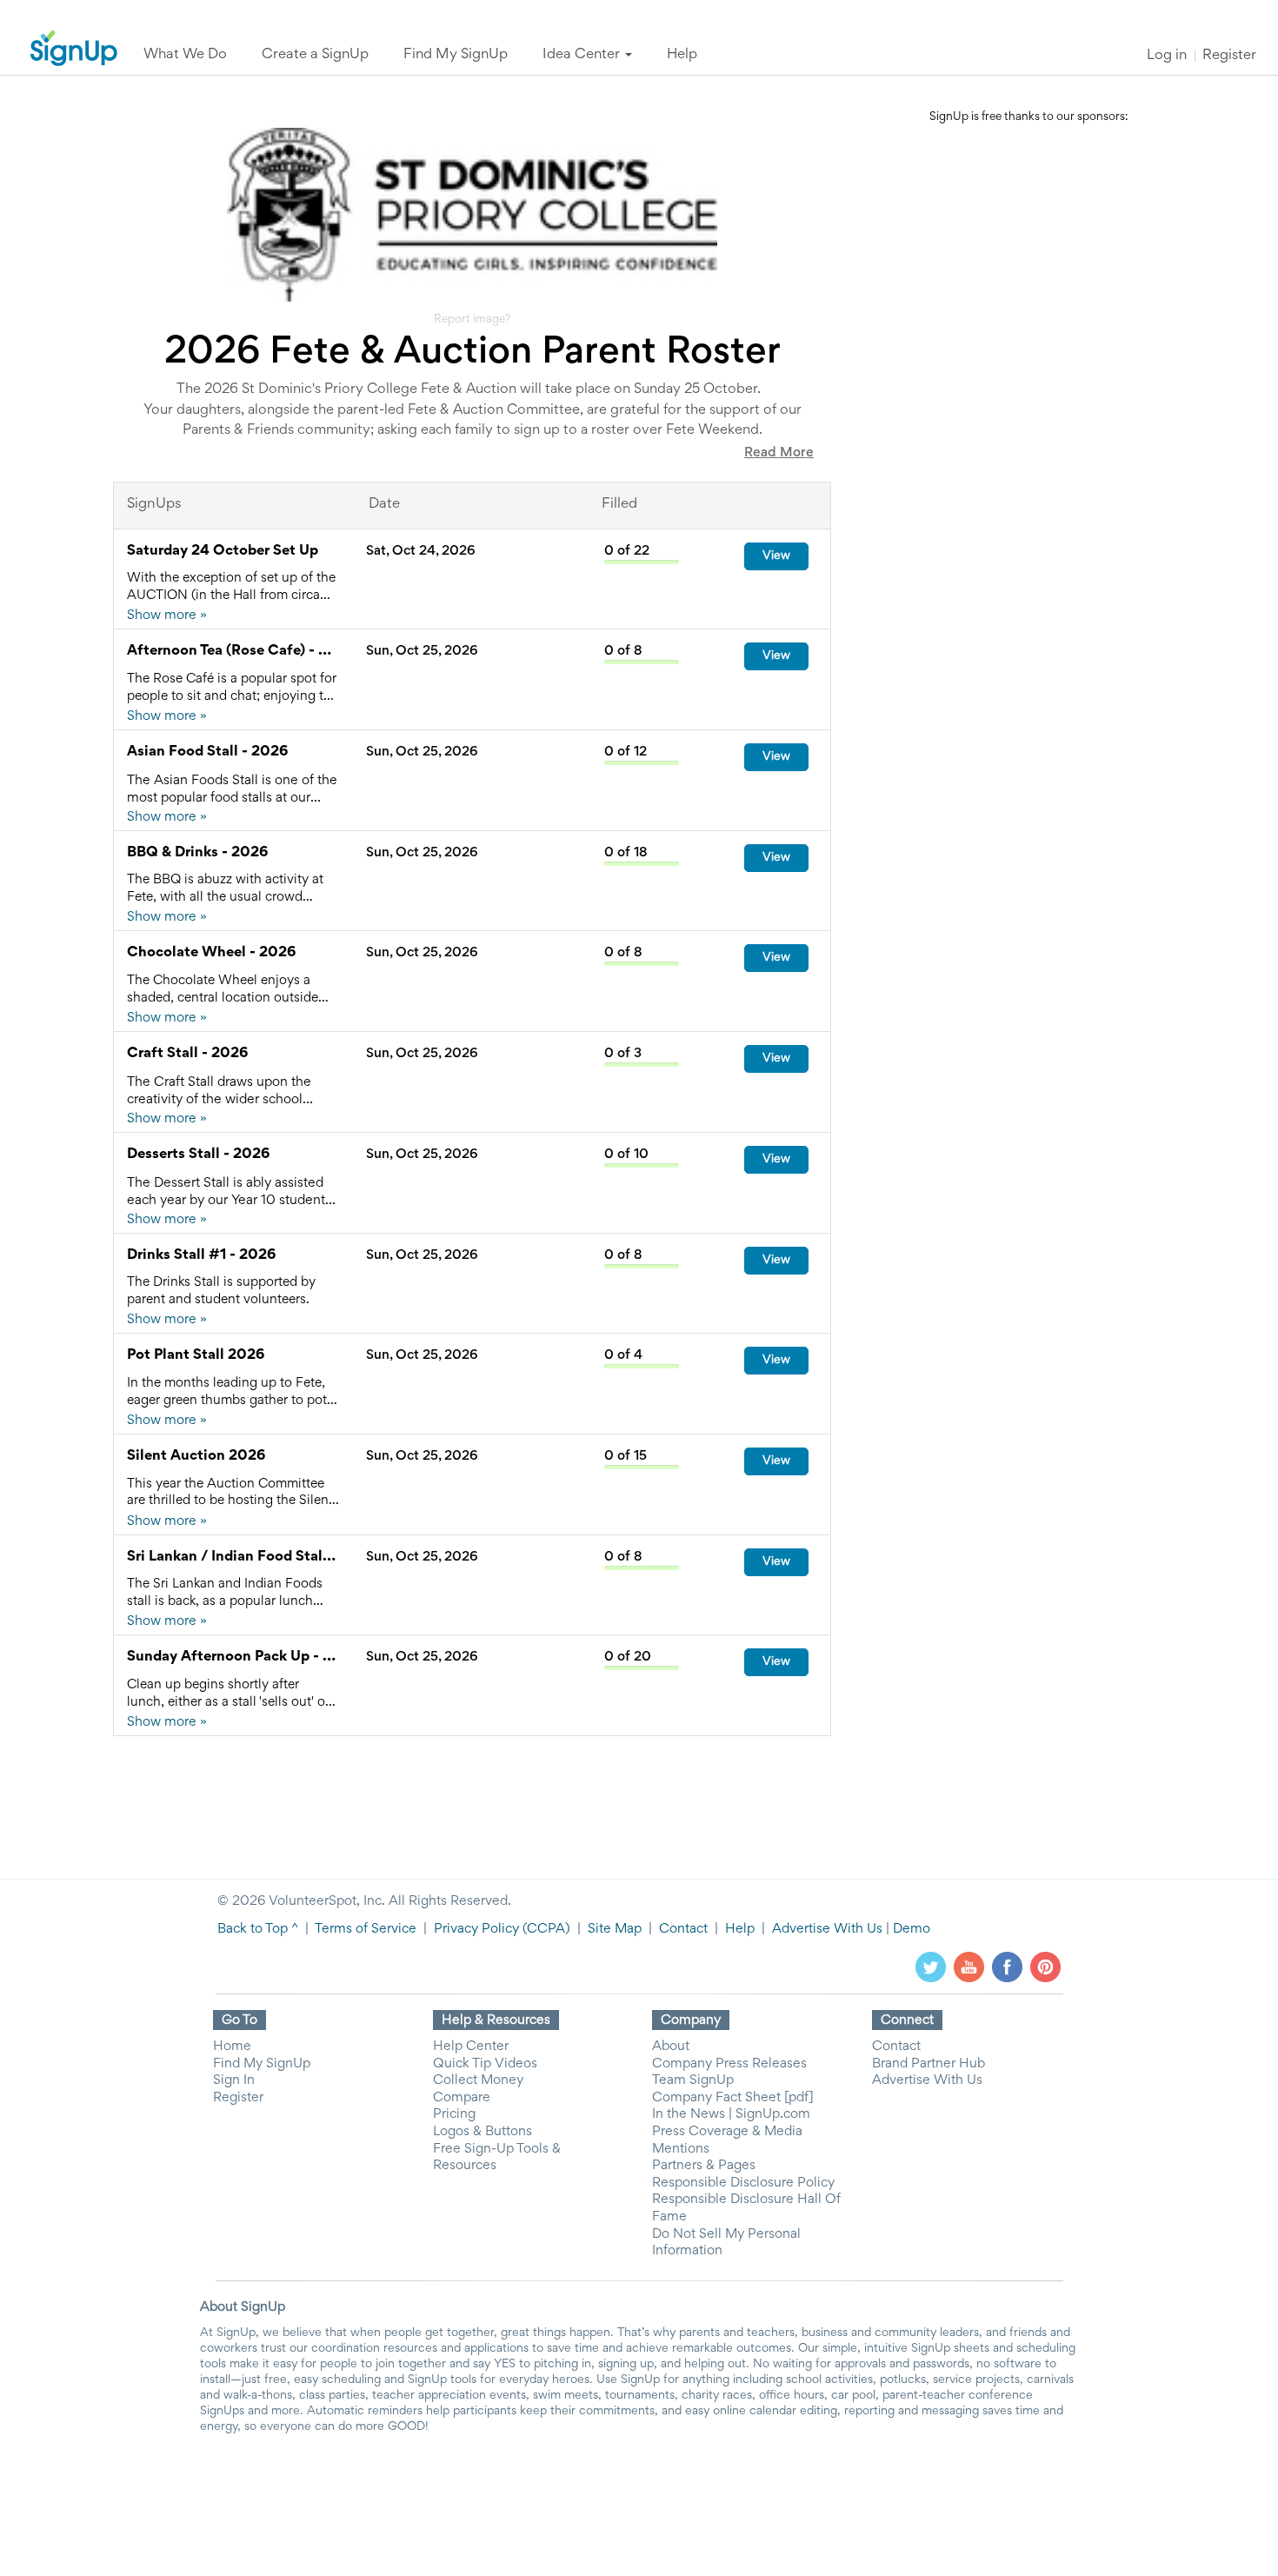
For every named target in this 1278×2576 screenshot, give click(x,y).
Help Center (471, 2047)
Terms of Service (366, 1929)
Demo (912, 1929)
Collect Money (478, 2080)
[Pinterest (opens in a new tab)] (1045, 1967)
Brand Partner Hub (929, 2064)
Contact (683, 1929)
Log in (1167, 56)
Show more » (167, 616)
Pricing (454, 2114)
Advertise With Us (827, 1929)
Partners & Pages (704, 2166)
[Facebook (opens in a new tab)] (1007, 1967)
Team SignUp (693, 2080)
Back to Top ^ (258, 1929)
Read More (779, 453)
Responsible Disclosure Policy (743, 2183)
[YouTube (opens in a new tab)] (969, 1967)
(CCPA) (545, 1929)
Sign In (234, 2080)
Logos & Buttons (483, 2132)
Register (1229, 56)
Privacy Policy (476, 1929)
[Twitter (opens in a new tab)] (931, 1967)
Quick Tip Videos (485, 2064)
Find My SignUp (262, 2064)
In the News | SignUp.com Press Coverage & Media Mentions (731, 2131)
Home (232, 2047)
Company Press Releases (729, 2064)
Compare (462, 2098)
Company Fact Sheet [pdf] (733, 2098)
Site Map (615, 1929)
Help (740, 1929)
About (671, 2047)
